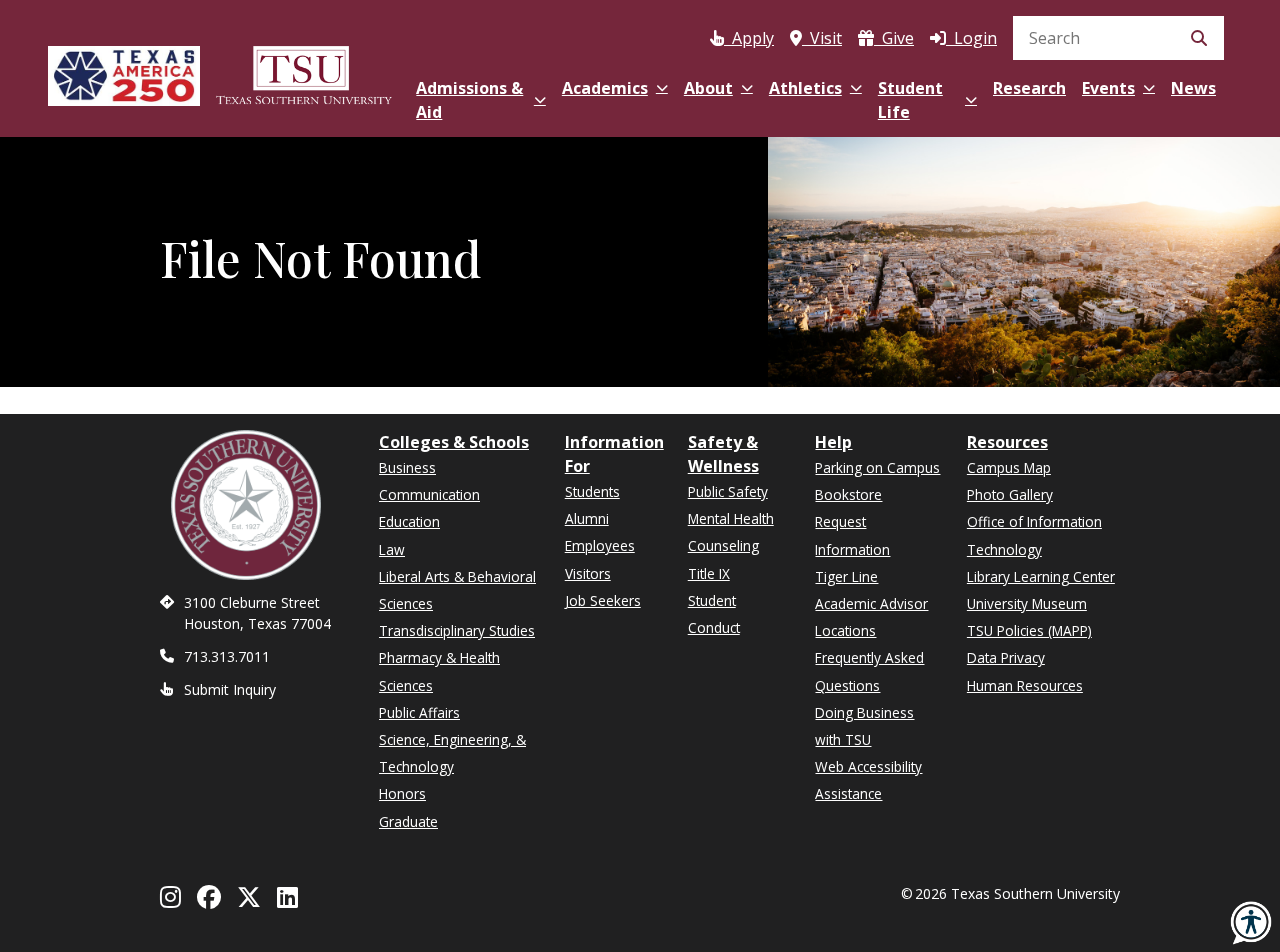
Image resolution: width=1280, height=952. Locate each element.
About (708, 88)
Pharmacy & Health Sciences (439, 671)
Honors (402, 793)
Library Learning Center (1041, 576)
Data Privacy (1006, 657)
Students (592, 491)
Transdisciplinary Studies (457, 630)
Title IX (709, 573)
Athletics (805, 88)
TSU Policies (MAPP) (1029, 630)
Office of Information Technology (1034, 535)
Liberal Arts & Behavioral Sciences (457, 590)
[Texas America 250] (124, 72)
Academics (605, 88)
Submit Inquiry (230, 689)
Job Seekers (603, 600)
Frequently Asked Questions (869, 671)
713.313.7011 (227, 656)
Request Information (852, 535)
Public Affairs (419, 712)
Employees (600, 545)
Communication (429, 494)
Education (409, 521)
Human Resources (1025, 685)
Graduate (408, 821)
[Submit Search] (1199, 38)
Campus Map (1009, 467)
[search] (1118, 38)
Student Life (910, 100)
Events (1108, 88)
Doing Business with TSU (864, 726)
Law (392, 549)
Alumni (587, 518)
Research (1029, 88)
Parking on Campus (877, 467)
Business (407, 467)
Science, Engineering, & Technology (452, 753)
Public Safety (728, 491)
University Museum (1027, 603)
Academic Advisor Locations (871, 617)
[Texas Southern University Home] (304, 72)
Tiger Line (846, 576)
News (1193, 88)
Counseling (723, 545)
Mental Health (731, 518)
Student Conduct (714, 614)
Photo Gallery (1010, 494)
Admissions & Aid (469, 100)
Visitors (588, 573)
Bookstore (848, 494)
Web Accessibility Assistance (868, 780)
